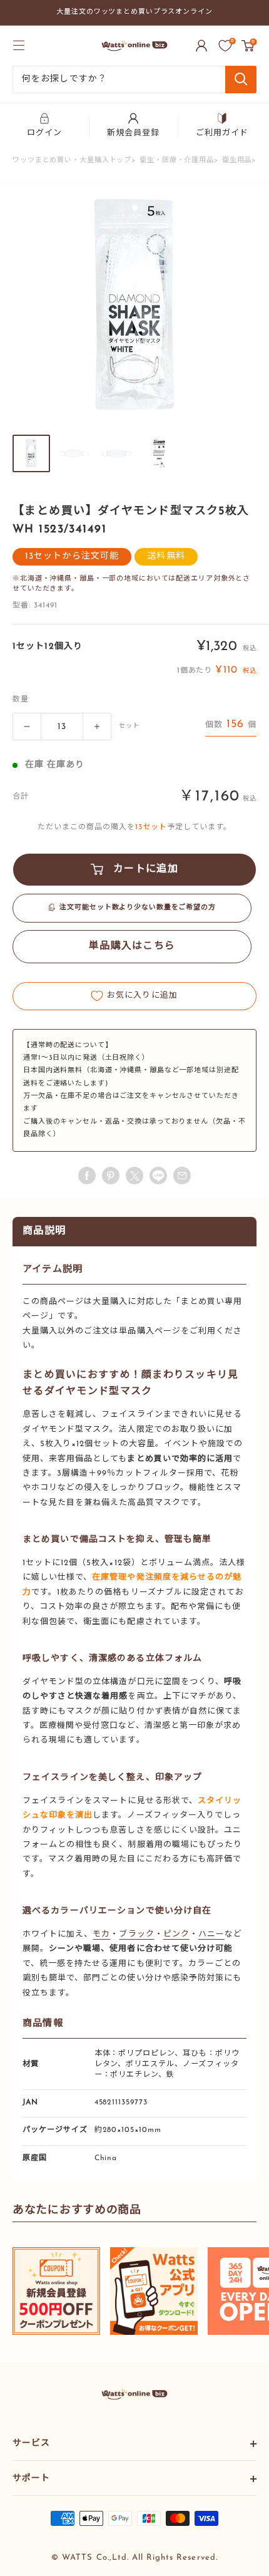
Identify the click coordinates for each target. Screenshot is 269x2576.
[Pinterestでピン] (111, 1176)
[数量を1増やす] (97, 727)
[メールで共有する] (158, 1176)
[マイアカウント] (201, 46)
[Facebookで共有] (87, 1176)
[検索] (241, 80)
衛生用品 (237, 161)
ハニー (211, 1934)
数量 (21, 700)
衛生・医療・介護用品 (177, 161)
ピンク (176, 1934)
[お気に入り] (225, 46)
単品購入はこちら (132, 946)
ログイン (44, 133)
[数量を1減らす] (27, 727)
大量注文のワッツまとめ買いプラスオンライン (134, 12)
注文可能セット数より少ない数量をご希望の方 (138, 908)
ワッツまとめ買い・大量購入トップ (72, 161)
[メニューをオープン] (19, 45)
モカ (101, 1934)
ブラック (136, 1934)
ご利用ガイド (222, 133)
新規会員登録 (133, 133)
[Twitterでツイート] (134, 1176)
